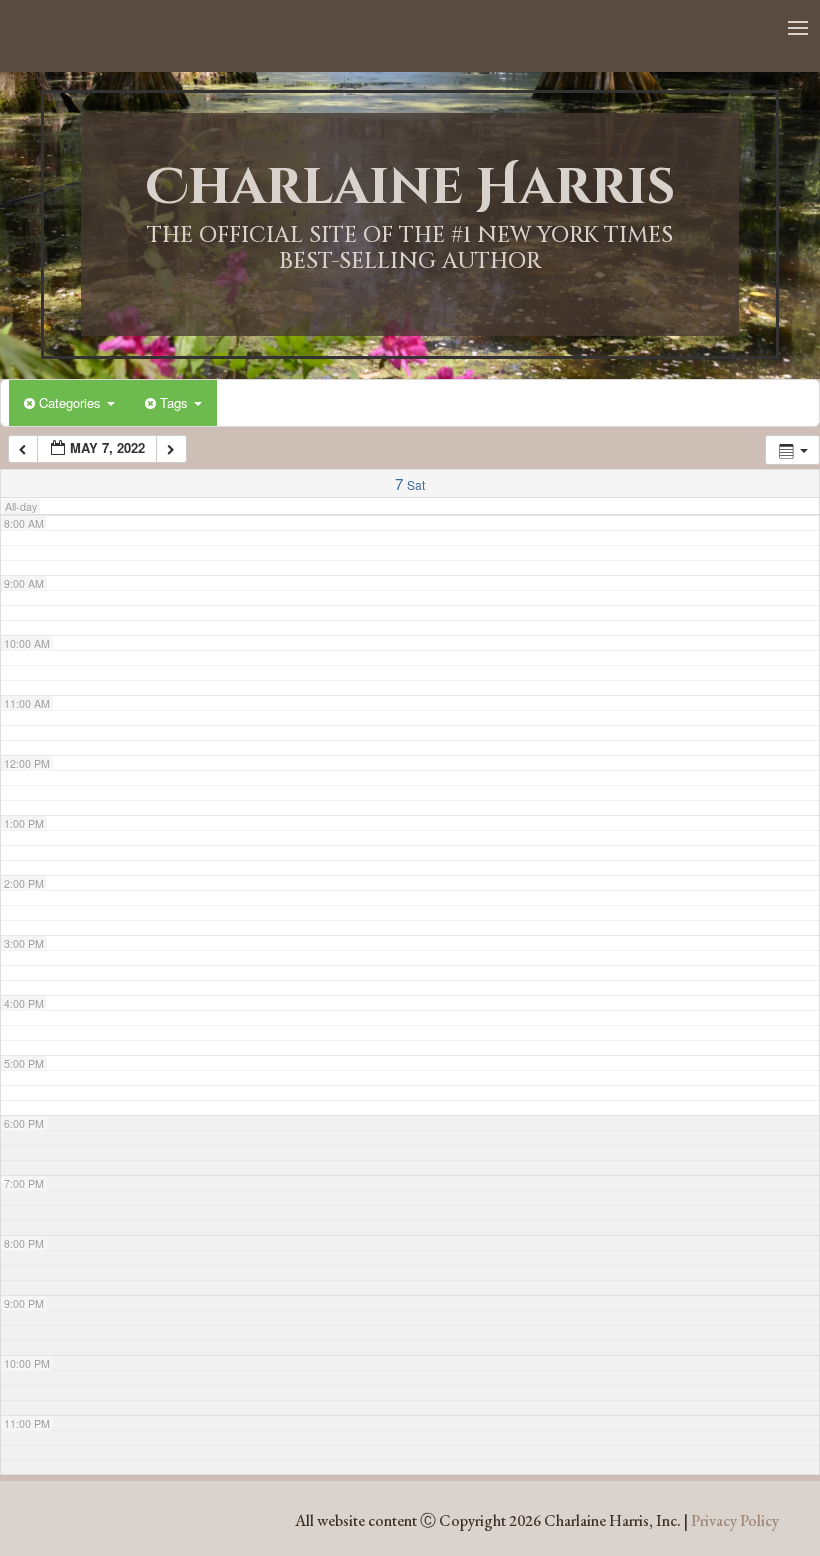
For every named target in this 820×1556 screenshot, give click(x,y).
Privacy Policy (735, 1520)
